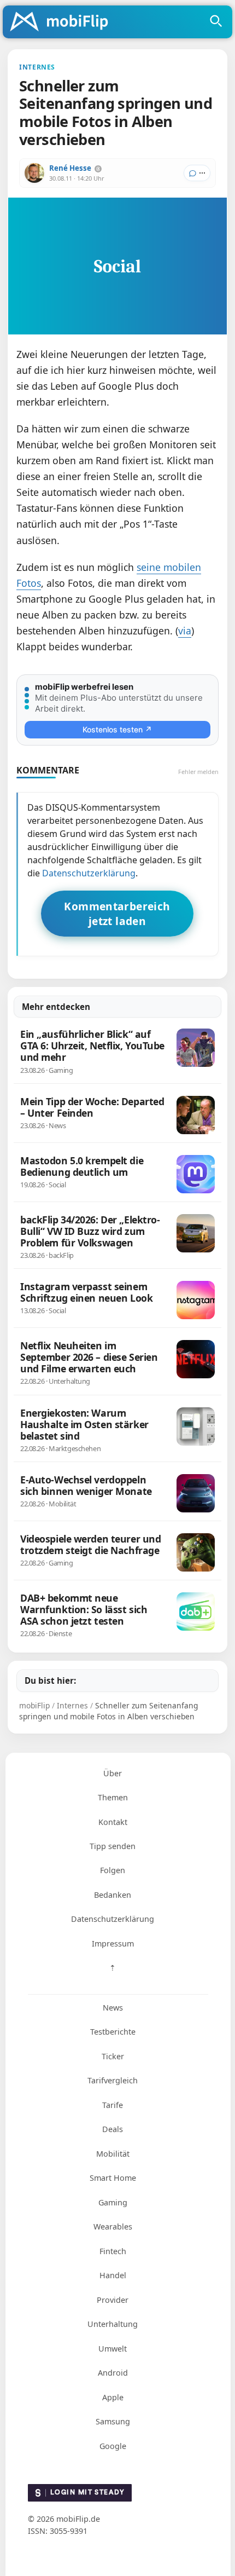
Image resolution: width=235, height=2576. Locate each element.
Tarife (113, 2105)
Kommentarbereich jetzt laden (117, 914)
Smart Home (113, 2178)
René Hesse (70, 168)
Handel (113, 2275)
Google (113, 2446)
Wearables (113, 2226)
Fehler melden (198, 772)
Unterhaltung (113, 2324)
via (185, 631)
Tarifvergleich (113, 2080)
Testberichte (113, 2032)
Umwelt (113, 2349)
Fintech (113, 2251)
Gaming (113, 2202)
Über (113, 1773)
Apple (113, 2397)
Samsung (113, 2421)
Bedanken (113, 1895)
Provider (113, 2300)
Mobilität (113, 2154)
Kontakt (113, 1822)
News (113, 2008)
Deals (113, 2129)
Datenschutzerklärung (89, 873)
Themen (113, 1797)
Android (113, 2373)
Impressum (113, 1943)
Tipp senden (113, 1846)
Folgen (113, 1870)
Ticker (113, 2056)
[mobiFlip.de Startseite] (63, 22)
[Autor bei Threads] (98, 169)
